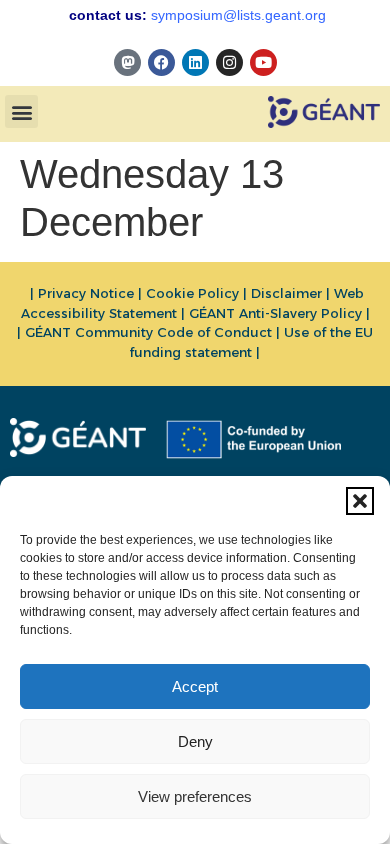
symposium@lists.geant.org (238, 15)
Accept (195, 686)
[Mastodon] (127, 62)
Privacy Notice (86, 293)
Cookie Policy (192, 293)
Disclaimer (286, 293)
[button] (360, 501)
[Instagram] (229, 62)
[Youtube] (263, 62)
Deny (195, 741)
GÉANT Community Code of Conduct (148, 332)
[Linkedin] (195, 62)
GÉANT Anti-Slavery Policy (275, 313)
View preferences (195, 796)
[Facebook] (161, 62)
